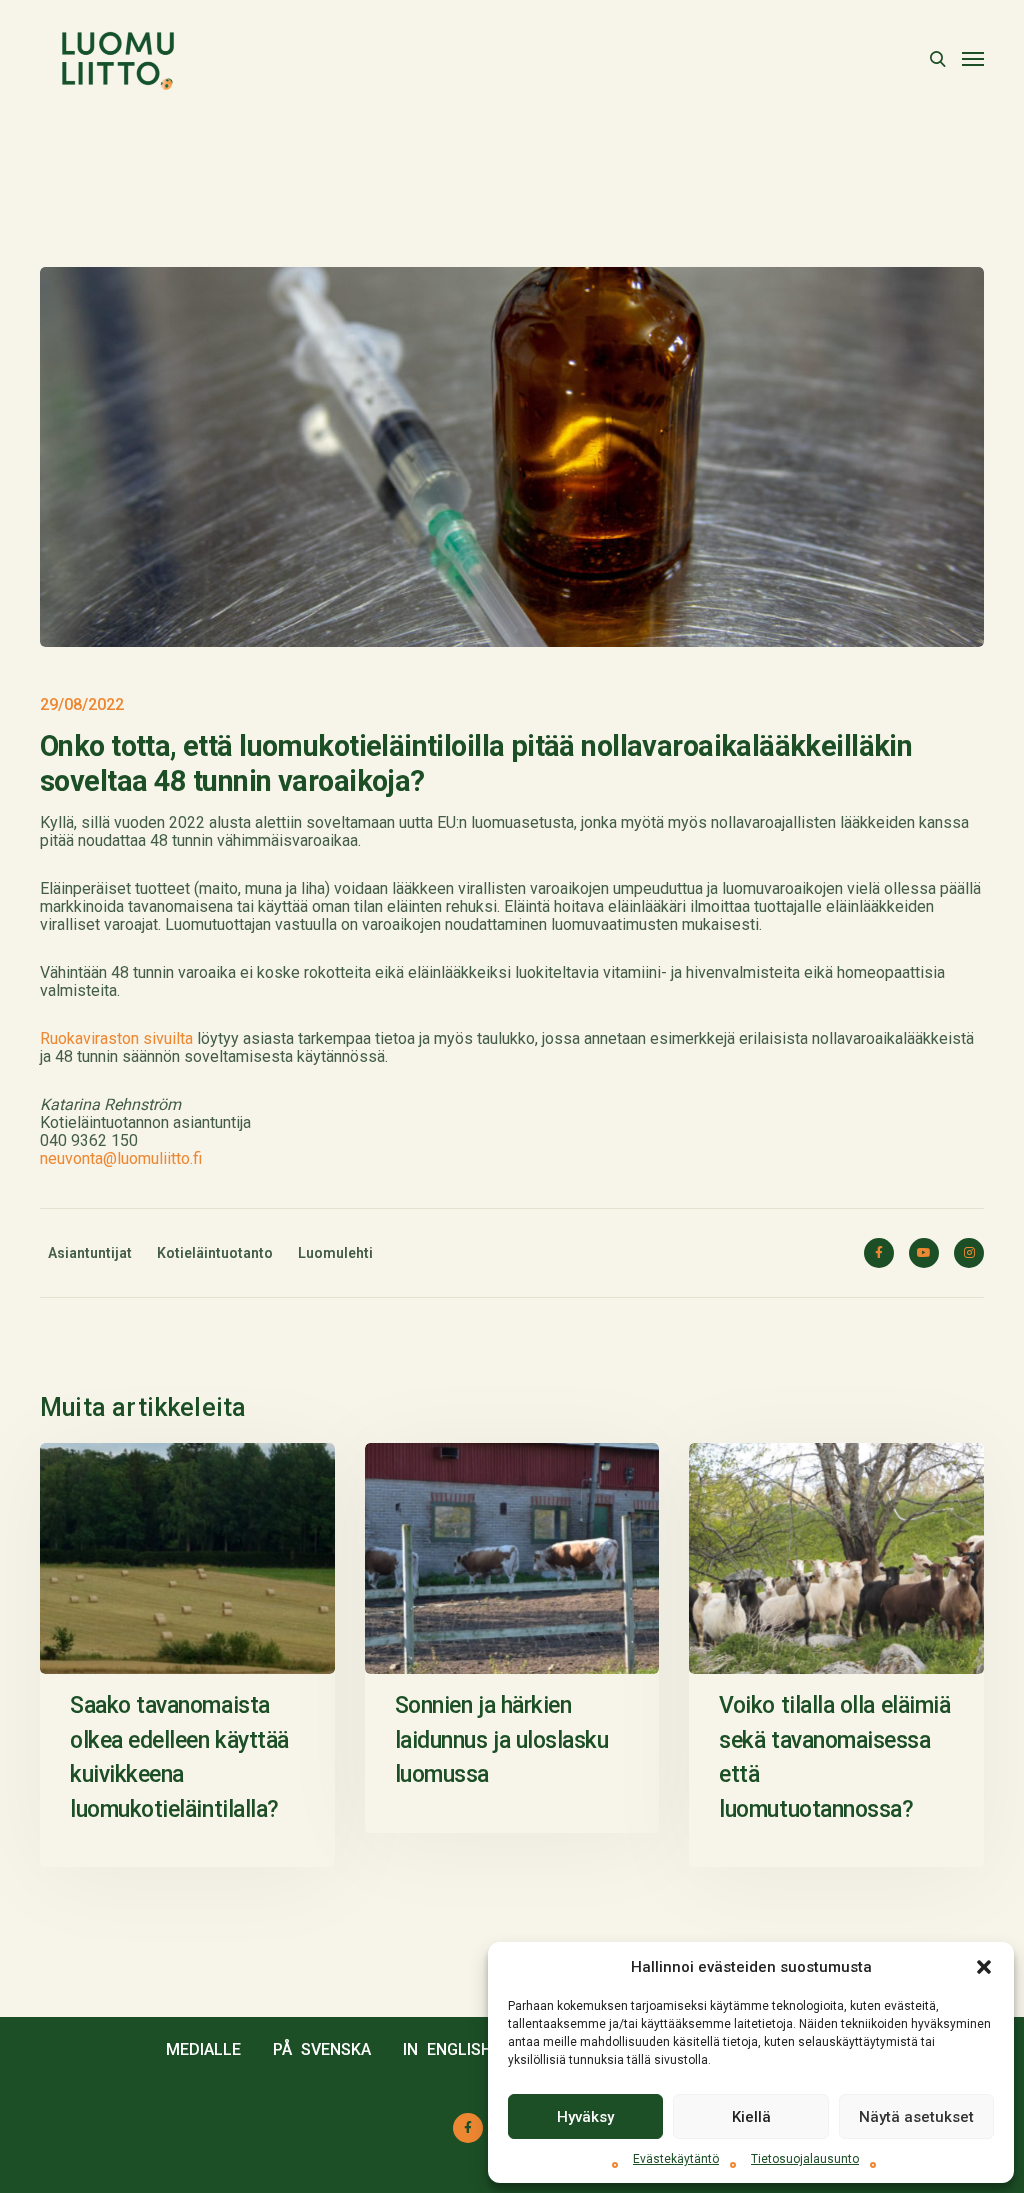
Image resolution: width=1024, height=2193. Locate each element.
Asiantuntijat (90, 1253)
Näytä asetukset (916, 2117)
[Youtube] (924, 1253)
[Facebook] (879, 1253)
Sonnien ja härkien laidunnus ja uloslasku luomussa (502, 1740)
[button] (984, 1967)
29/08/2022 (82, 704)
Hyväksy (585, 2117)
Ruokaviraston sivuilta (116, 1038)
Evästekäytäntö (676, 2159)
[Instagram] (969, 1253)
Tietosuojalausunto (805, 2159)
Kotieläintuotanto (215, 1253)
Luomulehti (335, 1253)
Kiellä (751, 2117)
